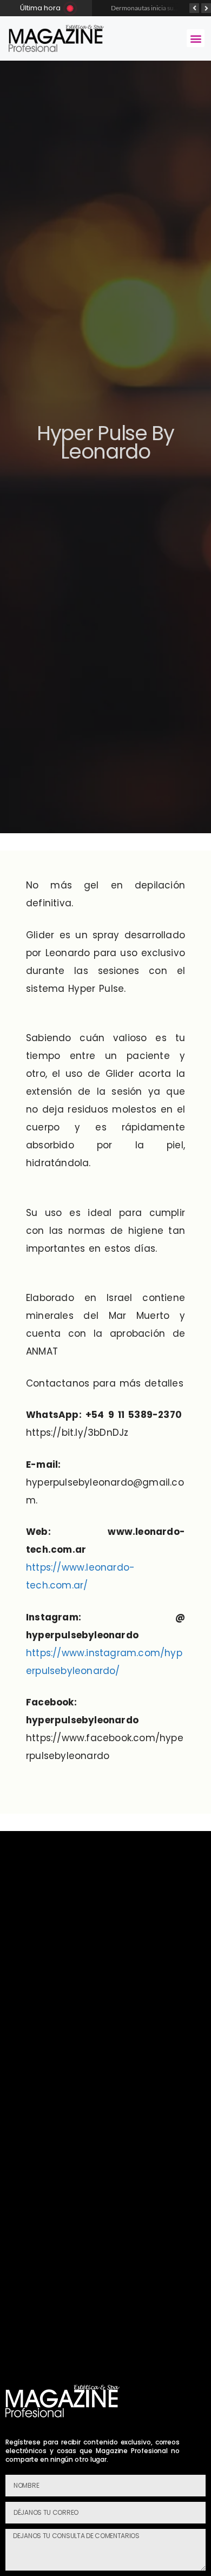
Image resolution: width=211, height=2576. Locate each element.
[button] (196, 38)
